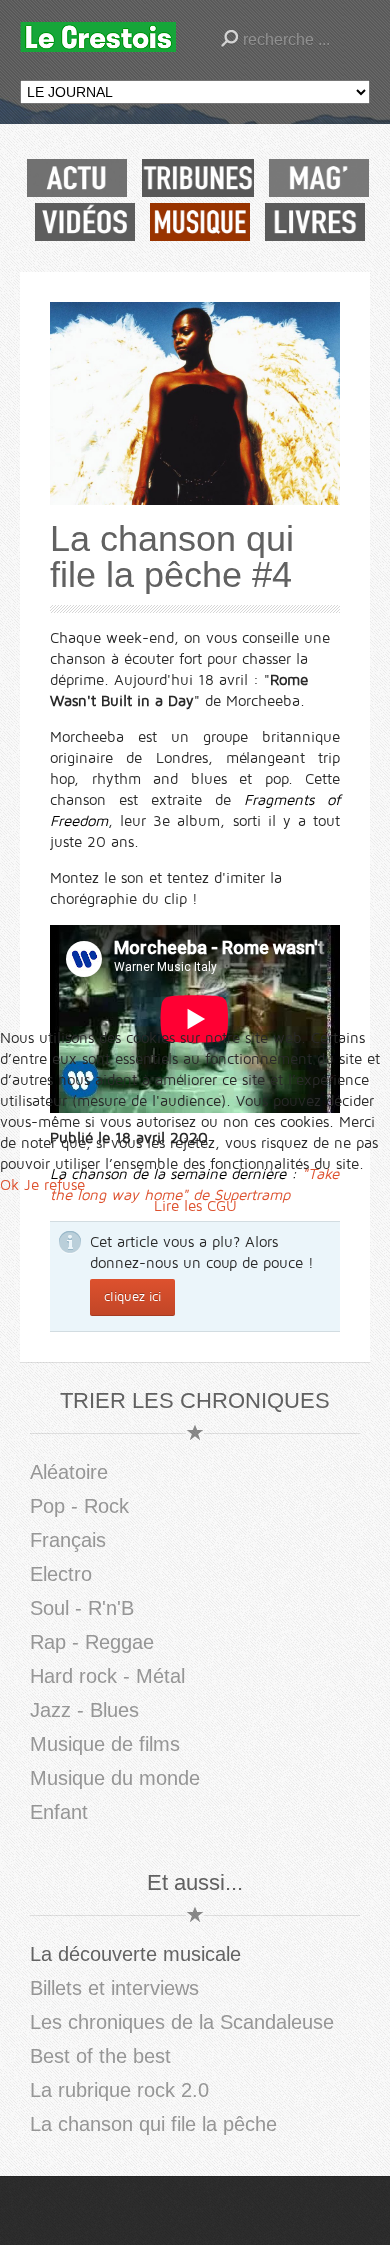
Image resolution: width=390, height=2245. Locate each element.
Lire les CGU (195, 1206)
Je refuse (54, 1185)
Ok (9, 1185)
